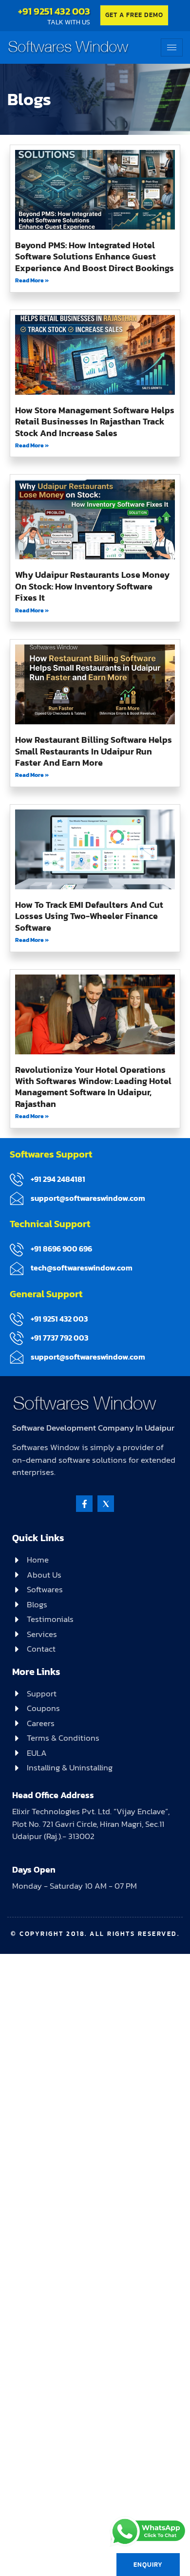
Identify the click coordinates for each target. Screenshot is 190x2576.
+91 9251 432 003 (54, 11)
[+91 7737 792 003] (17, 1338)
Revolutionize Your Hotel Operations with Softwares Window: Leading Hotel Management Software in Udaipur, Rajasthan (93, 1087)
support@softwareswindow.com (88, 1198)
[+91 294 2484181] (17, 1179)
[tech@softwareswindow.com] (17, 1269)
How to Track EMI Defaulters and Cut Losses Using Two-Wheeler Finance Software (89, 916)
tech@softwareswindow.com (82, 1268)
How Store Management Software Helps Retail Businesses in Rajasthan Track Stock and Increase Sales (95, 422)
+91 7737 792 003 (59, 1338)
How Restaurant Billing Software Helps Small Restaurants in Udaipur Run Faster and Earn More (94, 751)
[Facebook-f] (84, 1504)
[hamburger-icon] (172, 47)
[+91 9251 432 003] (17, 1319)
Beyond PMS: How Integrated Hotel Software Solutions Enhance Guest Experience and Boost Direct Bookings (95, 257)
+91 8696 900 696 (61, 1249)
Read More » (32, 280)
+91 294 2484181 (58, 1179)
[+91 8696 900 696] (17, 1250)
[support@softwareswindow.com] (17, 1198)
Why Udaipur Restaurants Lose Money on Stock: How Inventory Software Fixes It (92, 586)
